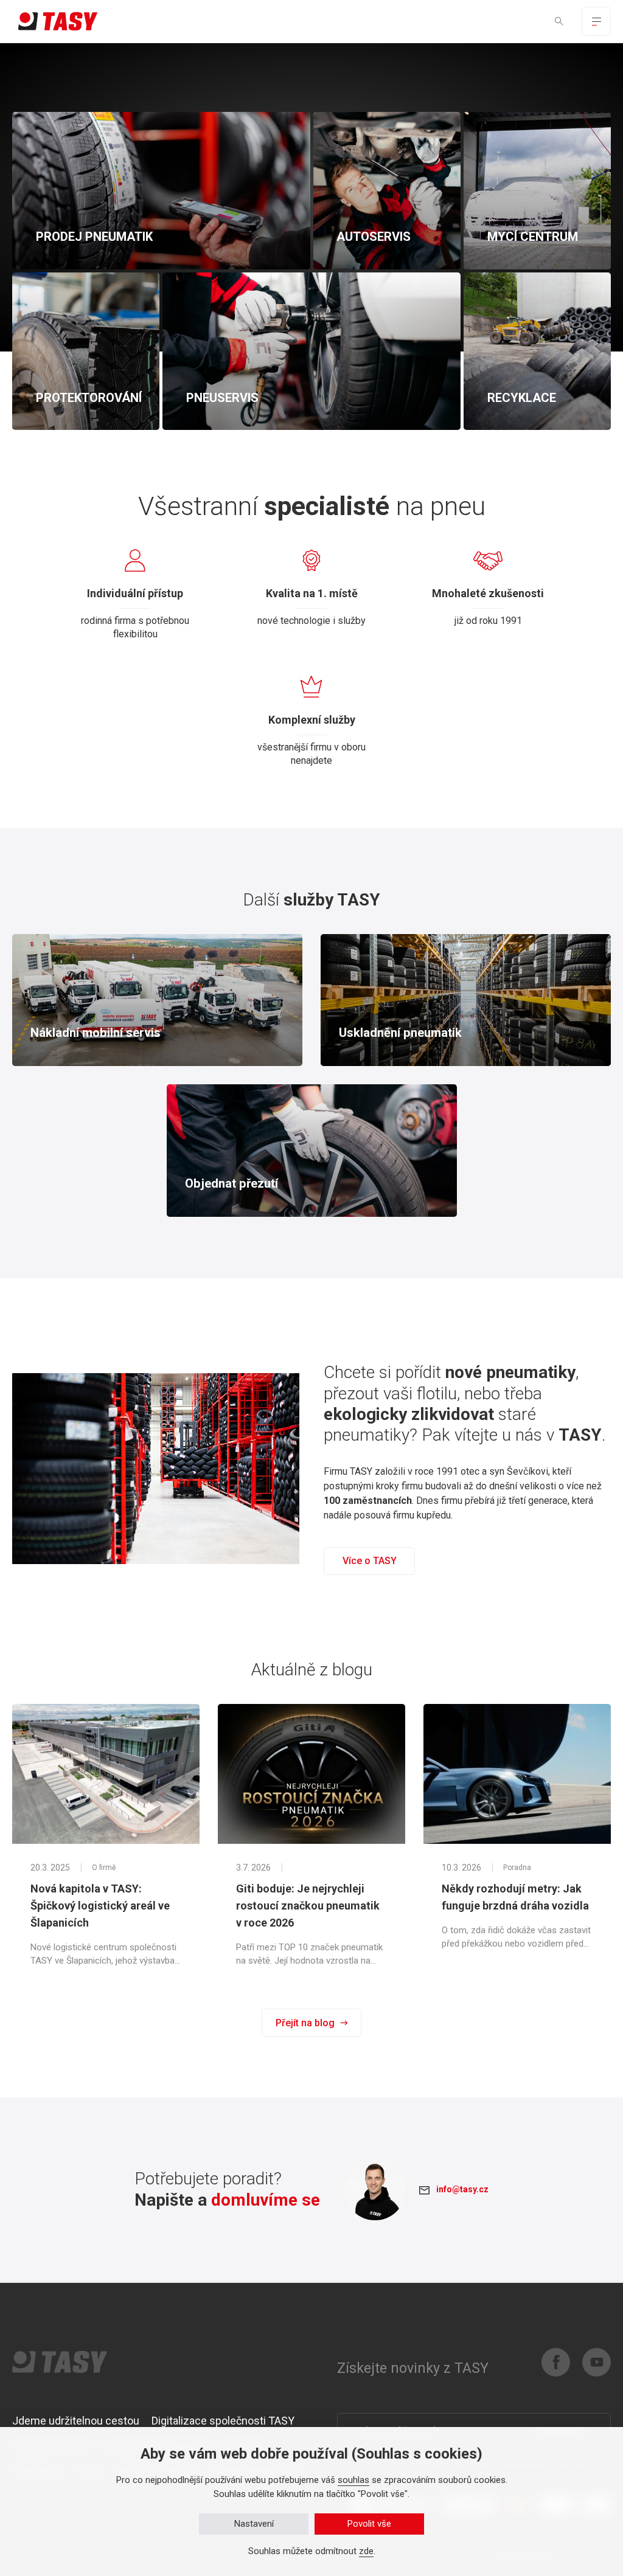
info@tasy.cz (462, 2189)
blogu (352, 1670)
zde (366, 2551)
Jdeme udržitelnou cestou (76, 2421)
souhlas (353, 2480)
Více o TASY (370, 1561)
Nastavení (254, 2524)
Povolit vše (369, 2524)
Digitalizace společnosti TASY (223, 2421)
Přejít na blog (305, 2023)
